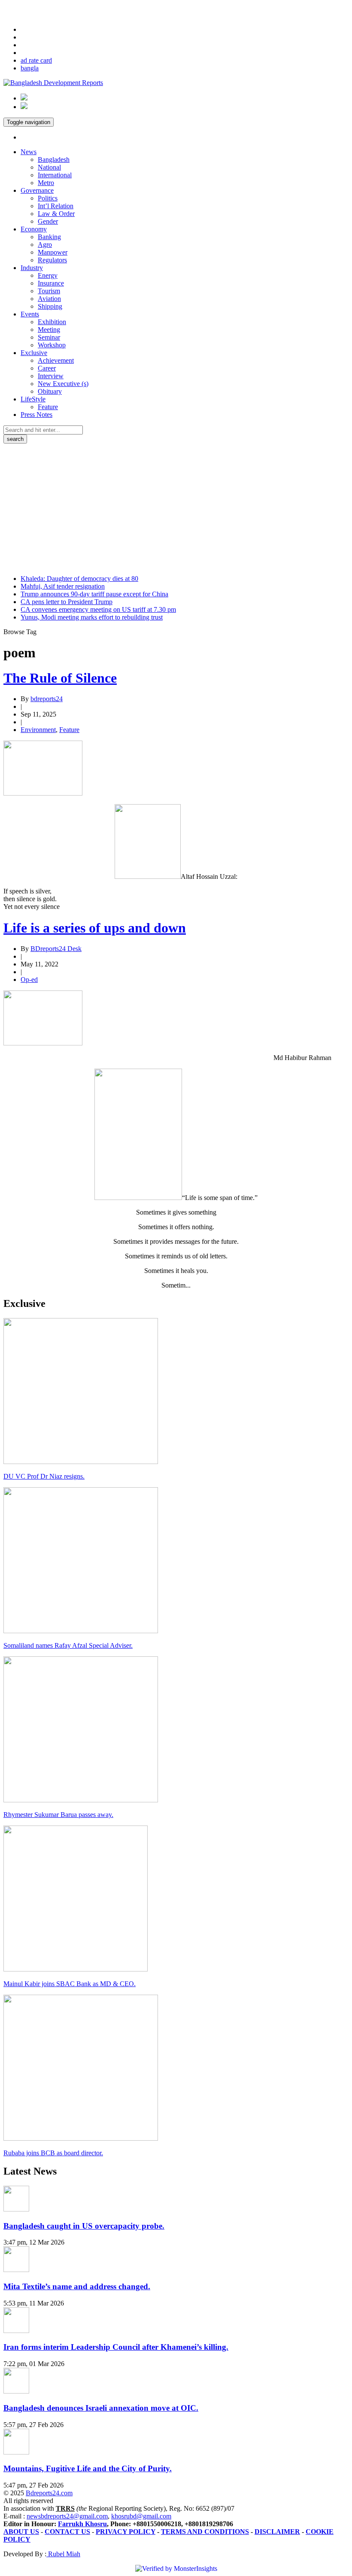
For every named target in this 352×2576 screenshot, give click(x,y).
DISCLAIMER (277, 2532)
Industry (32, 268)
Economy (34, 229)
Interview (51, 376)
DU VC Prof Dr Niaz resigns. (44, 1476)
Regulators (52, 260)
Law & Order (56, 214)
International (55, 175)
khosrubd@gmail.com (141, 2516)
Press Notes (36, 415)
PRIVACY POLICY (126, 2532)
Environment (38, 730)
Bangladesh (54, 159)
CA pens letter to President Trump (67, 602)
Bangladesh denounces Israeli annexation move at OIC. (101, 2408)
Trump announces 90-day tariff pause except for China (94, 594)
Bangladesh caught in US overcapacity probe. (84, 2226)
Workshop (52, 345)
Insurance (51, 283)
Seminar (49, 337)
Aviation (49, 299)
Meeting (49, 330)
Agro (45, 245)
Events (30, 314)
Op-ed (29, 980)
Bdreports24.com (49, 2493)
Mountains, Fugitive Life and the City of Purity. (88, 2468)
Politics (48, 198)
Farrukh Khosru (82, 2524)
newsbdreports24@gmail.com (67, 2516)
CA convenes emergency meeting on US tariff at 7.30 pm (98, 609)
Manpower (53, 252)
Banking (49, 237)
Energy (48, 275)
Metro (46, 183)
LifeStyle (33, 399)
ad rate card (36, 60)
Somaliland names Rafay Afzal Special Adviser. (68, 1645)
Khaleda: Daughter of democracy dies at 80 (79, 579)
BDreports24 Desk (56, 949)
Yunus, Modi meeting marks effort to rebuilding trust (92, 617)
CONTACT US (67, 2532)
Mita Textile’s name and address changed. (77, 2286)
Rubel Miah (63, 2554)
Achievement (56, 360)
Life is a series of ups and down (95, 928)
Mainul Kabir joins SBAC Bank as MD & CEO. (70, 1984)
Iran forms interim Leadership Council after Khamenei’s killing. (116, 2347)
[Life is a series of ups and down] (43, 1043)
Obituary (50, 391)
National (49, 167)
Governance (37, 190)
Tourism (49, 291)
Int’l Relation (56, 206)
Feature (48, 407)
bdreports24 (47, 699)
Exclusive (34, 353)
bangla (30, 68)
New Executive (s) (63, 384)
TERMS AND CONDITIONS (205, 2532)
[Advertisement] (176, 508)
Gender (48, 221)
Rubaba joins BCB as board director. (53, 2153)
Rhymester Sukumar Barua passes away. (58, 1815)
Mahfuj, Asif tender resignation (63, 586)
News (29, 152)
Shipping (50, 306)
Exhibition (52, 322)
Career (47, 368)
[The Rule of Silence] (43, 793)
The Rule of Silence (60, 678)
